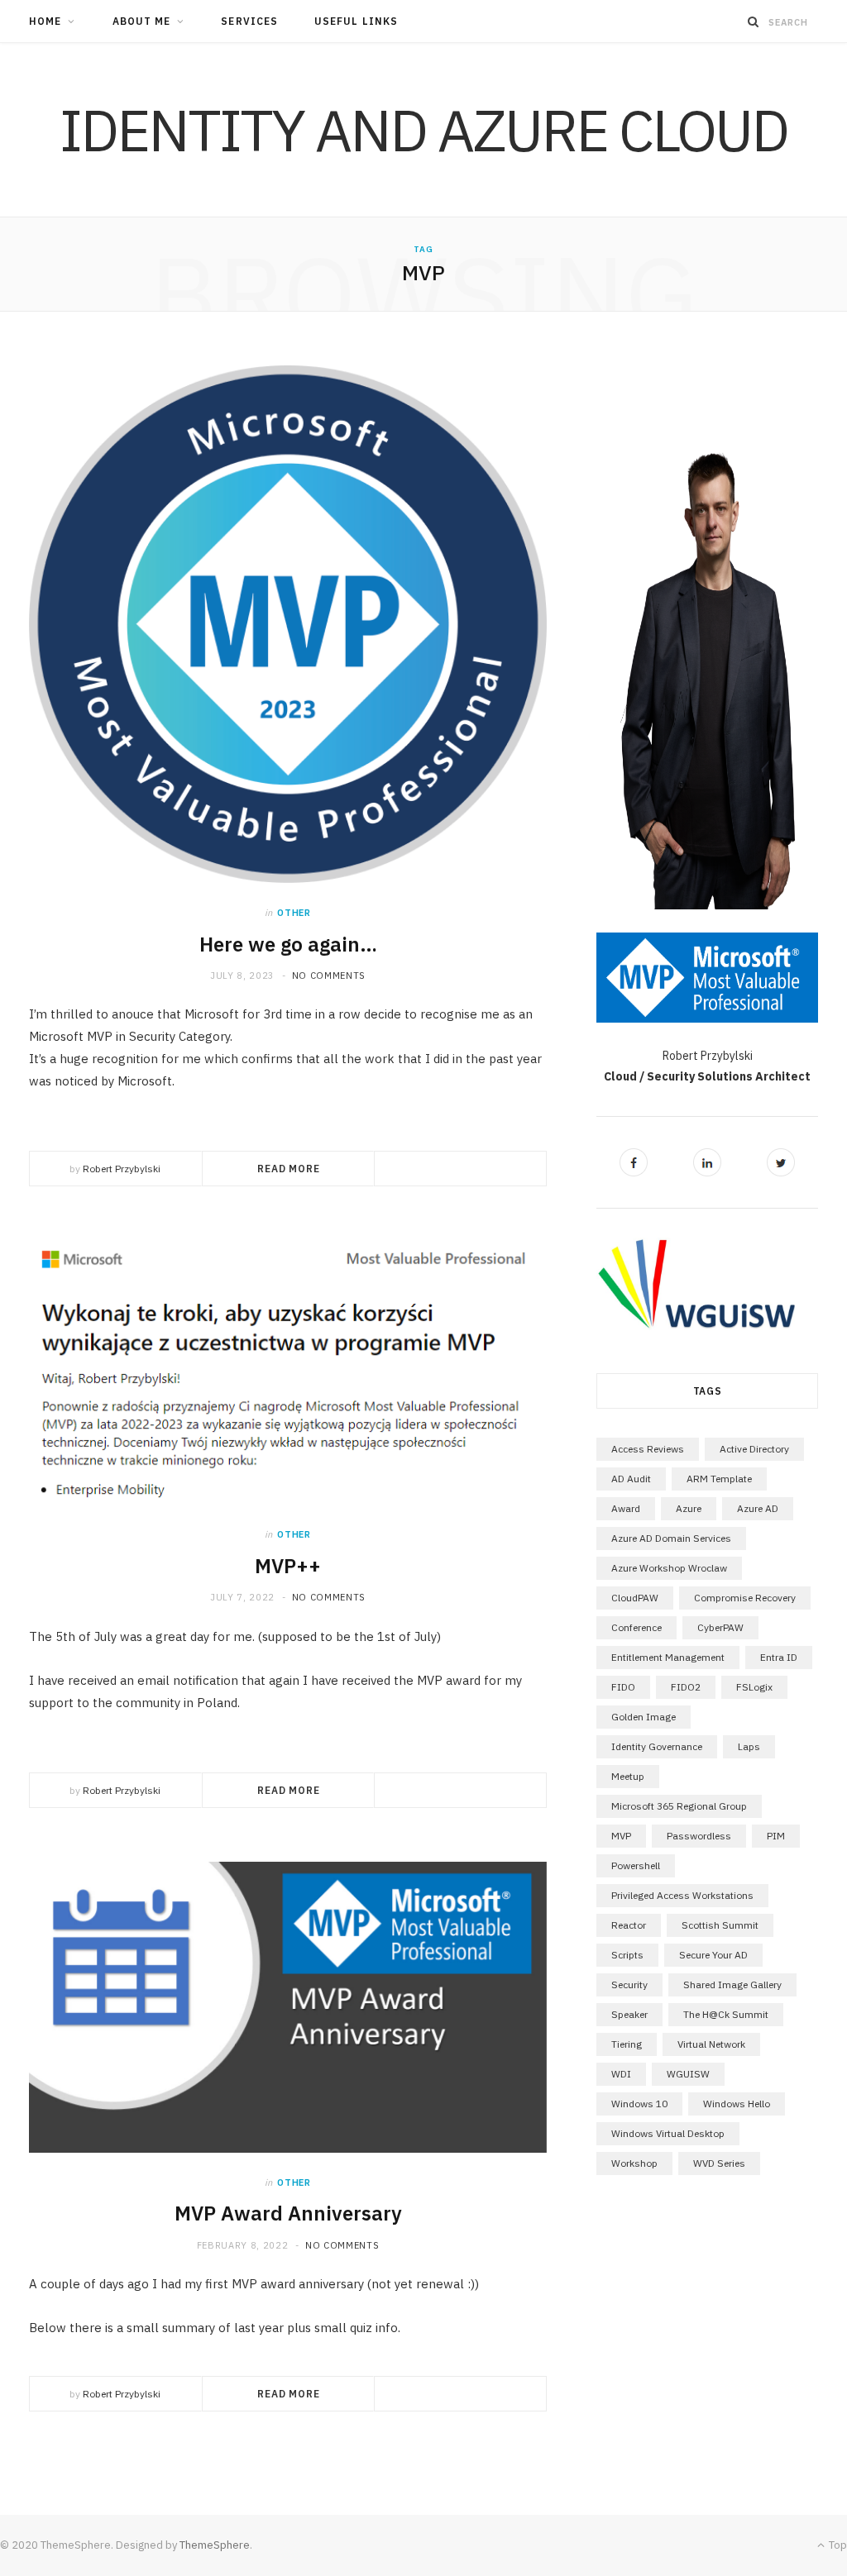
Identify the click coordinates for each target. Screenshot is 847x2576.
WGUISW (688, 2074)
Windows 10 (639, 2104)
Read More (289, 1169)
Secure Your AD (713, 1955)
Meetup (628, 1776)
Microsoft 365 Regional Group (679, 1806)
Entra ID (779, 1657)
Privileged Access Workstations (682, 1895)
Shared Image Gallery (732, 1984)
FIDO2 (686, 1687)
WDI (621, 2074)
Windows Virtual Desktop (668, 2133)
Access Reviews (648, 1449)
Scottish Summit (720, 1925)
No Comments (329, 976)
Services (249, 21)
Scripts (627, 1955)
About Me (142, 21)
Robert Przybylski (122, 1169)
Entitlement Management (668, 1657)
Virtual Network (711, 2044)
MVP (621, 1836)
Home (45, 21)
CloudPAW (635, 1598)
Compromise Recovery (745, 1598)
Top (837, 2545)
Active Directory (754, 1449)
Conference (636, 1627)
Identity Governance (657, 1746)
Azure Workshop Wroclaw (669, 1568)
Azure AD (758, 1508)
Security (629, 1984)
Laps (749, 1746)
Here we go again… (288, 944)
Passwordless (699, 1836)
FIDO (623, 1687)
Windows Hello (737, 2104)
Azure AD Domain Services (671, 1538)
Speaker (629, 2014)
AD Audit (631, 1479)
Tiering (627, 2044)
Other (294, 913)
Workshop (634, 2163)
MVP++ (288, 1566)
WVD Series (719, 2163)
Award (626, 1508)
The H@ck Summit (726, 2014)
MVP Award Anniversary (288, 2213)
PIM (776, 1836)
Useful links (356, 21)
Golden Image (644, 1717)
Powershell (636, 1865)
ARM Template (719, 1479)
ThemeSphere (215, 2545)
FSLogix (754, 1687)
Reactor (629, 1925)
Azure (689, 1508)
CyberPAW (720, 1627)
